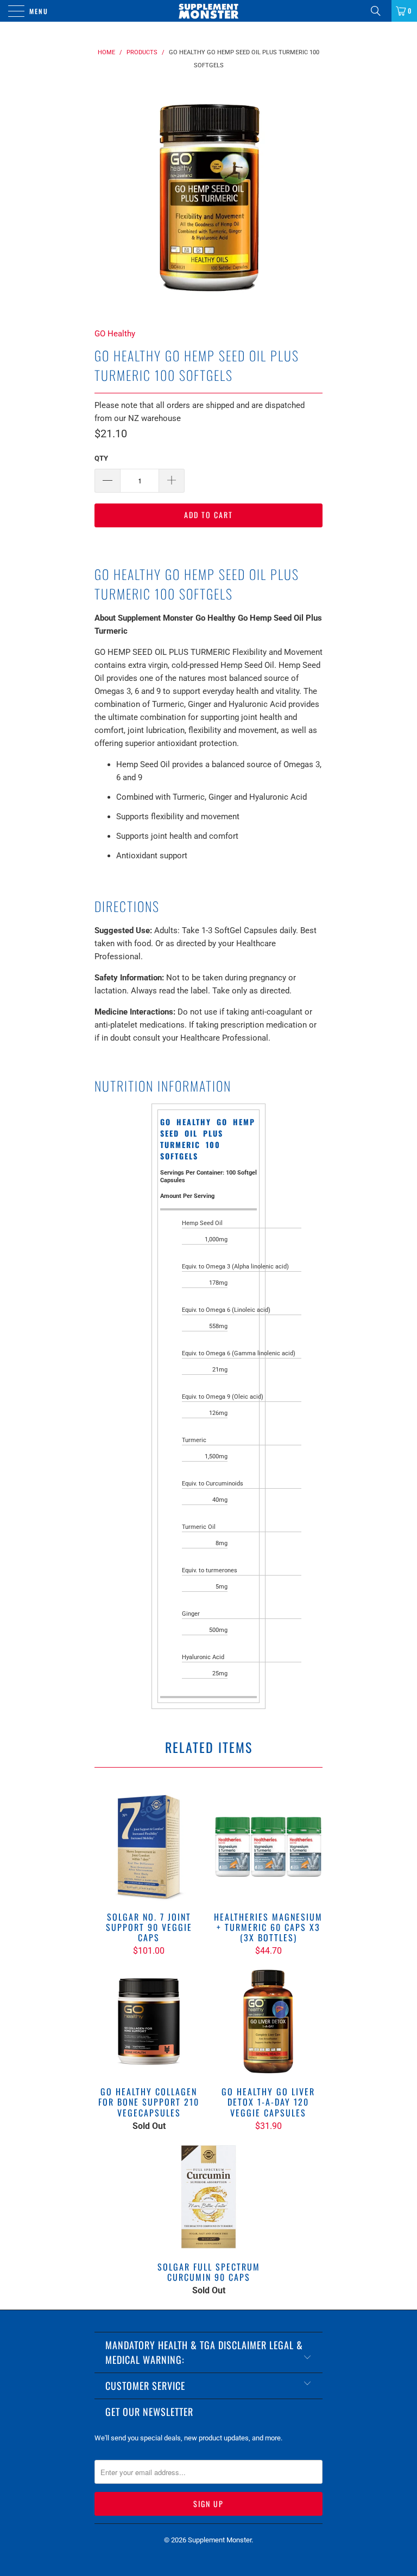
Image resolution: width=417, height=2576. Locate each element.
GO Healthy (115, 334)
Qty (101, 458)
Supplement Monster (220, 2540)
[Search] (380, 11)
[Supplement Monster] (208, 11)
